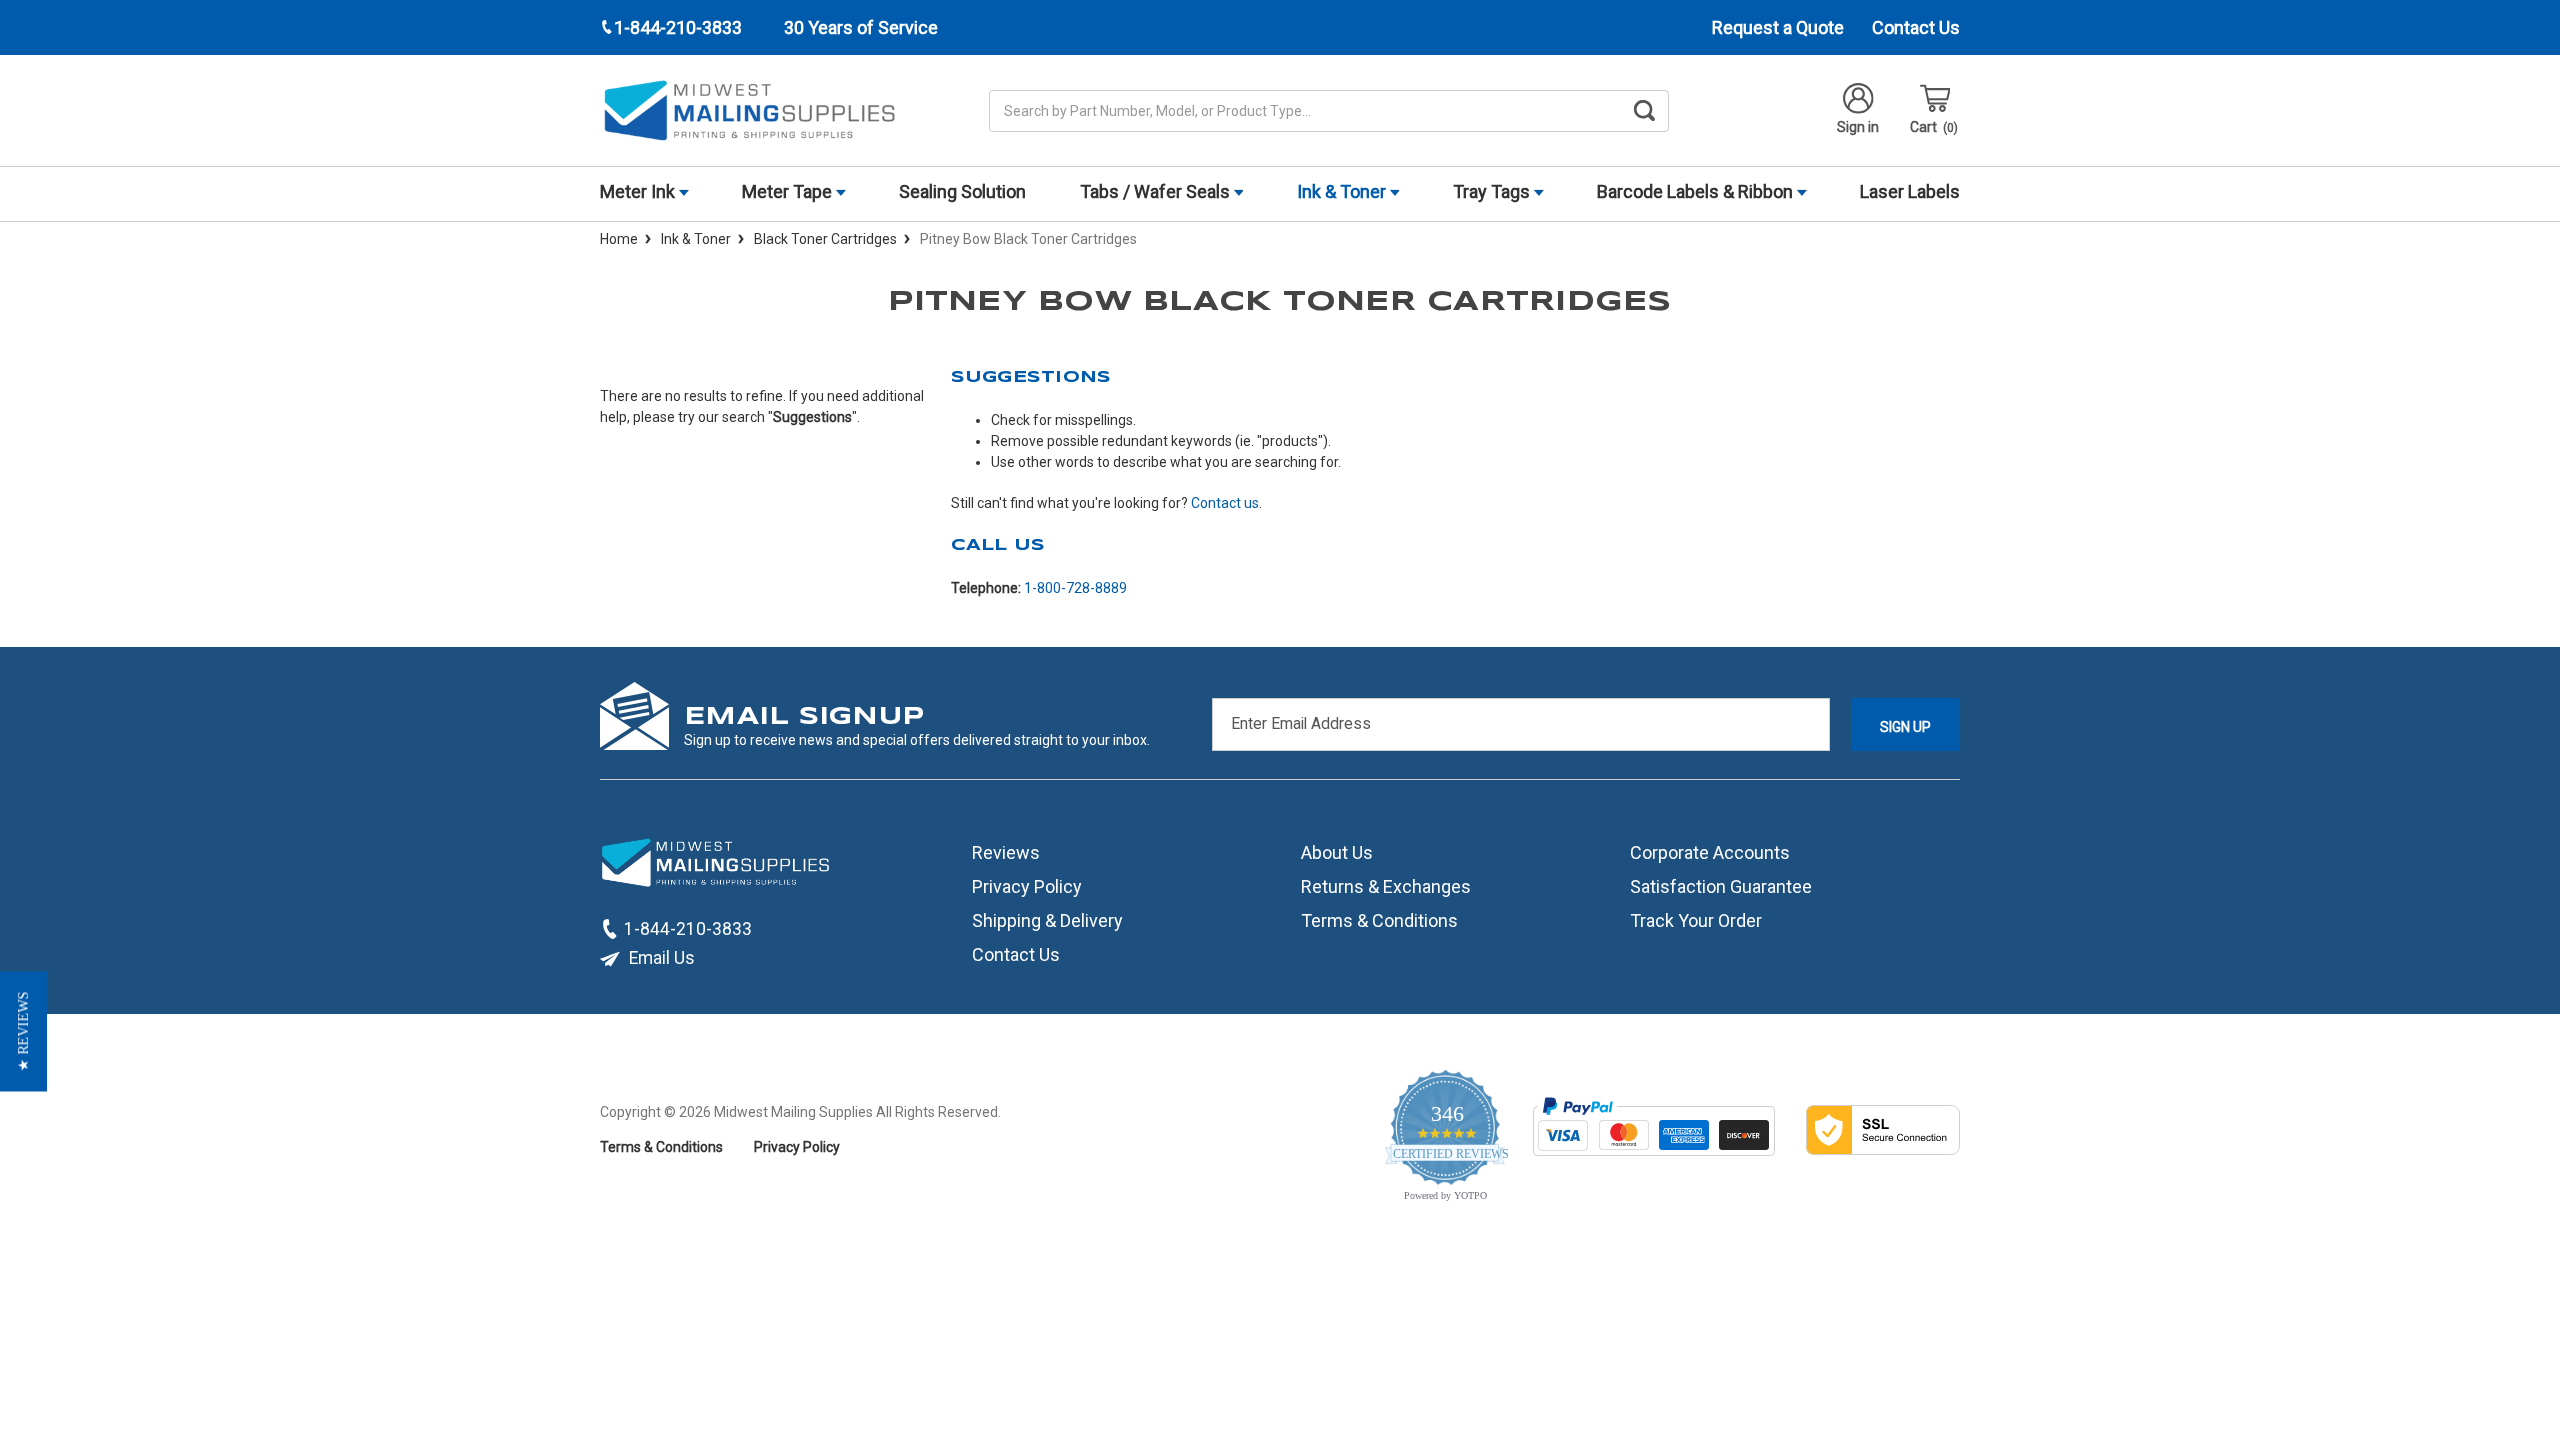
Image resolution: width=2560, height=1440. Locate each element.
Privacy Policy (1027, 886)
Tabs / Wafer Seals (1157, 191)
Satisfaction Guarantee (1721, 886)
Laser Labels (1910, 191)
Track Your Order (1696, 920)
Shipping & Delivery (1047, 920)
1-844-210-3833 (688, 929)
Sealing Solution (962, 191)
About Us (1337, 852)
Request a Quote (1778, 27)
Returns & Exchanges (1386, 886)
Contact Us (1916, 27)
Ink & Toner (1343, 191)
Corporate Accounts (1710, 852)
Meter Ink (639, 191)
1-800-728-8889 (1075, 588)
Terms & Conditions (1379, 920)
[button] (23, 1032)
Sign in (1858, 127)
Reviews (1006, 852)
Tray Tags (1493, 191)
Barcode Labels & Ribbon (1697, 191)
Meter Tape (789, 191)
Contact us (1225, 503)
